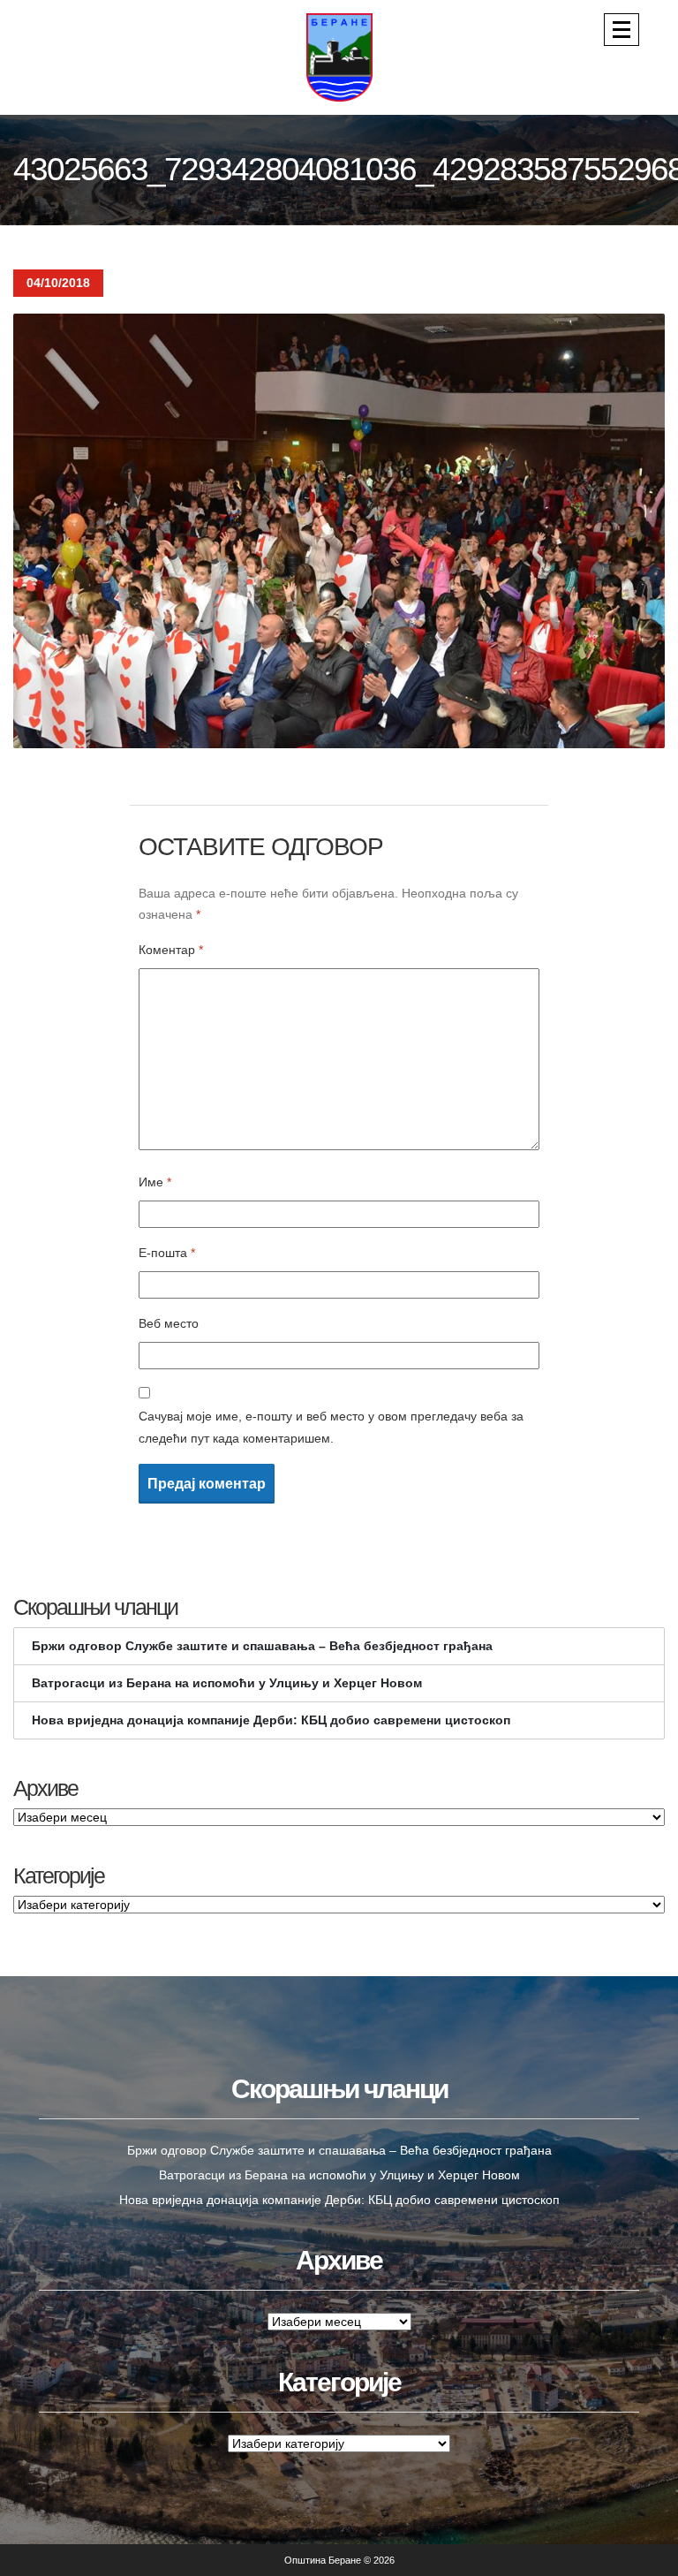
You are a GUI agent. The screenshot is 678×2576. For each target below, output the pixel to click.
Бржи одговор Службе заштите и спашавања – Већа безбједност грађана (262, 1646)
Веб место (169, 1323)
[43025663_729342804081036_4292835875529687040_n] (339, 530)
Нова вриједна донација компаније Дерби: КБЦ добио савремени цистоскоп (271, 1720)
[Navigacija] (621, 30)
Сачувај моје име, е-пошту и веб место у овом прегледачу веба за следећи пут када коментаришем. (331, 1427)
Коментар (171, 950)
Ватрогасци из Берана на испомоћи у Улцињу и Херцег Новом (227, 1683)
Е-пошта (167, 1253)
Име (155, 1182)
